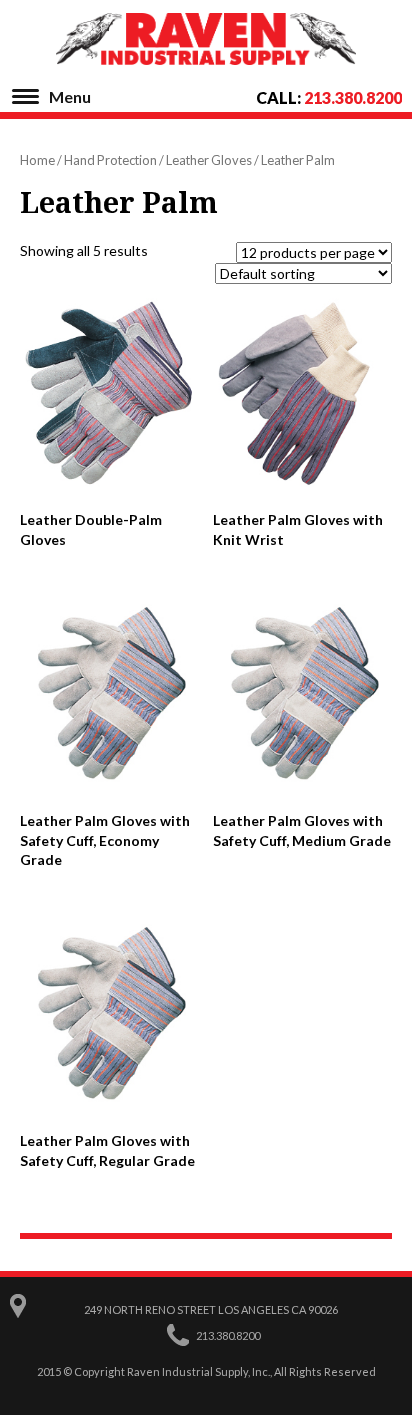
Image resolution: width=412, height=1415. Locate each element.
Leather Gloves (209, 160)
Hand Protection (110, 160)
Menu (70, 96)
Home (37, 160)
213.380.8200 (353, 97)
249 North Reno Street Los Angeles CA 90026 (211, 1309)
